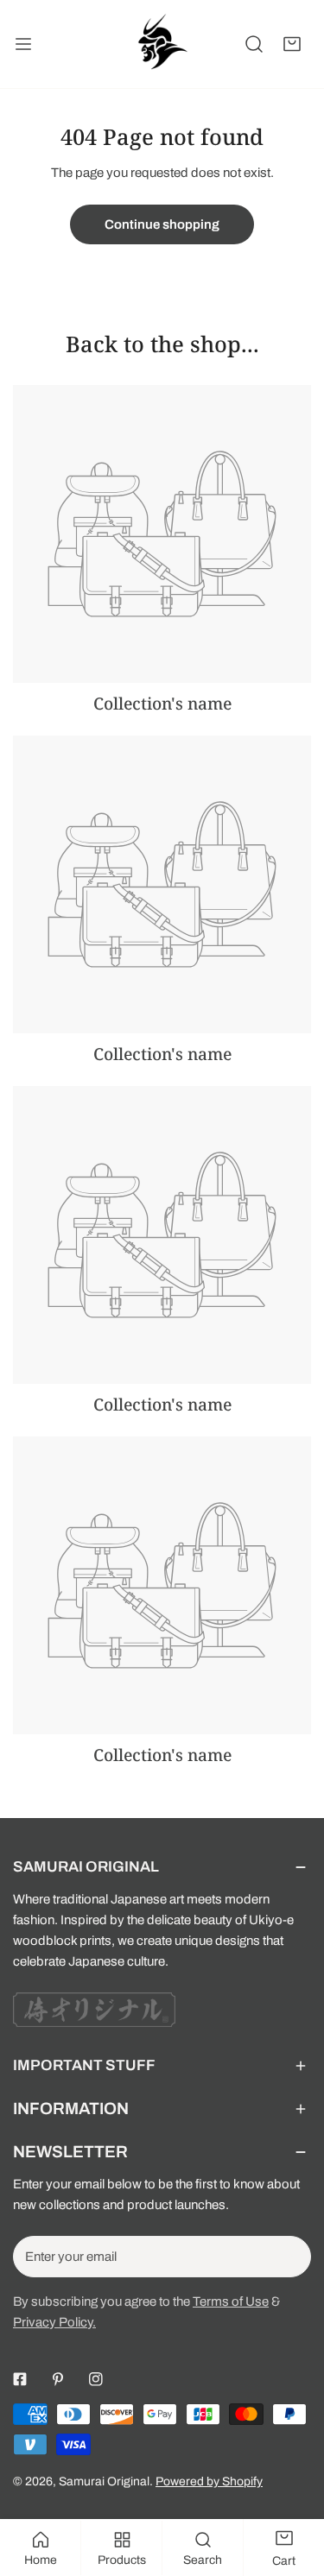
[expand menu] (23, 44)
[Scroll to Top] (293, 2484)
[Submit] (289, 2256)
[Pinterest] (58, 2379)
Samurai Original (104, 2481)
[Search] (254, 44)
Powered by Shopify (209, 2481)
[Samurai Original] (161, 44)
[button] (292, 44)
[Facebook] (20, 2379)
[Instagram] (96, 2379)
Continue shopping (162, 224)
